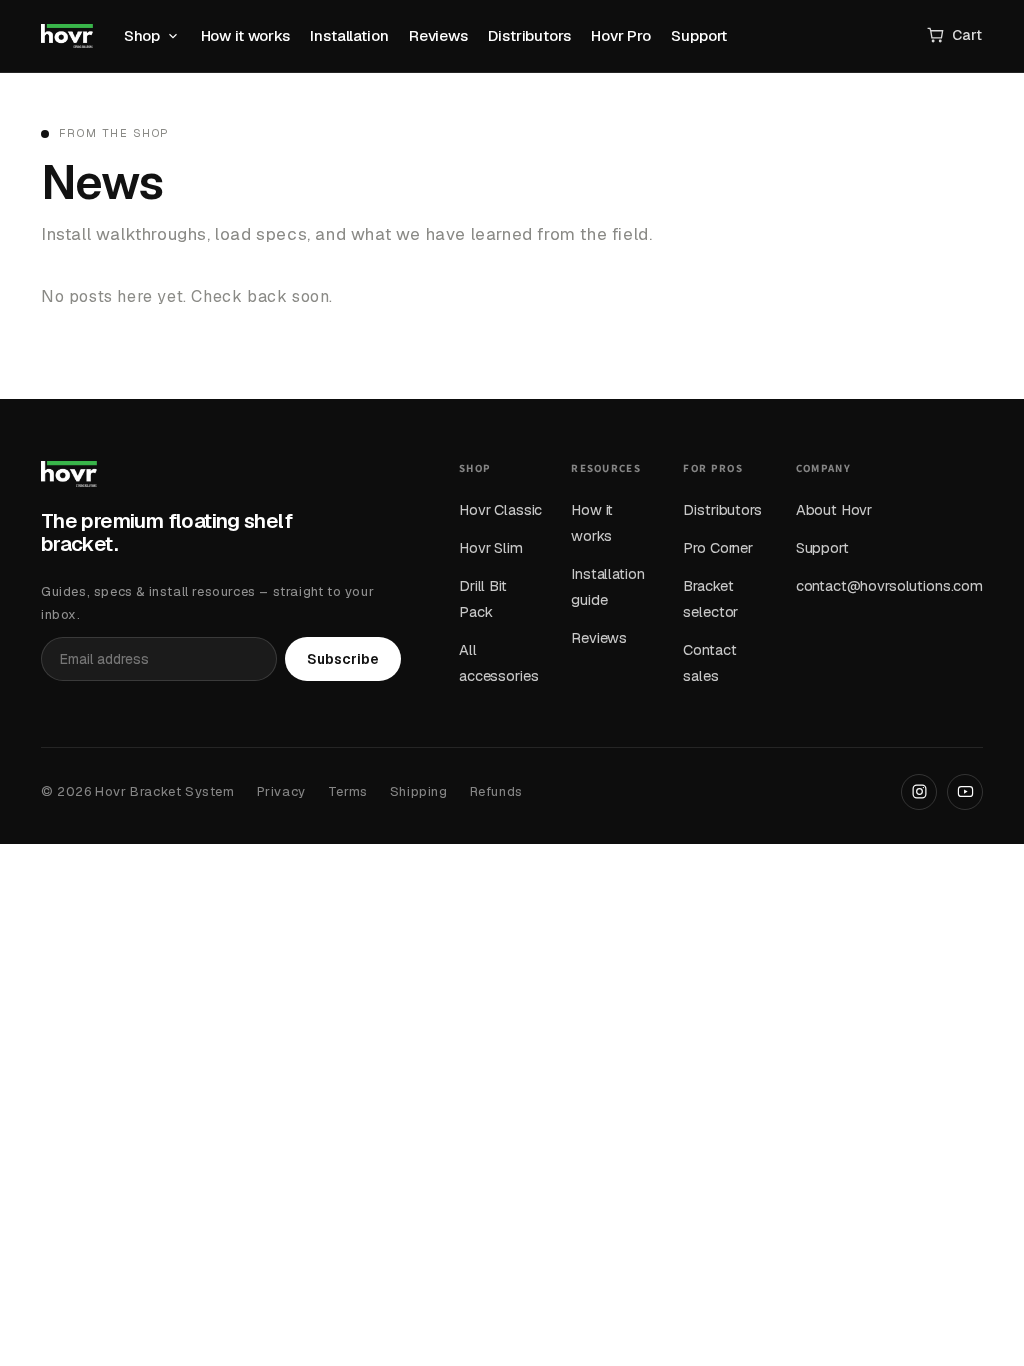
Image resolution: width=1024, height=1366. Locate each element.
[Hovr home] (67, 36)
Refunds (496, 791)
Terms (348, 791)
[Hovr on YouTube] (965, 792)
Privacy (281, 791)
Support (699, 35)
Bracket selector (710, 598)
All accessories (498, 662)
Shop (142, 35)
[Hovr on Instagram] (919, 792)
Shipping (419, 791)
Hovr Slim (491, 547)
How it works (245, 35)
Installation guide (607, 586)
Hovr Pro (621, 35)
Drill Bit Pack (483, 598)
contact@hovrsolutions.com (889, 585)
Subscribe (343, 659)
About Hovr (834, 509)
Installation (349, 35)
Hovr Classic (500, 509)
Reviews (438, 35)
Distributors (529, 35)
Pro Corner (718, 547)
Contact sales (709, 662)
